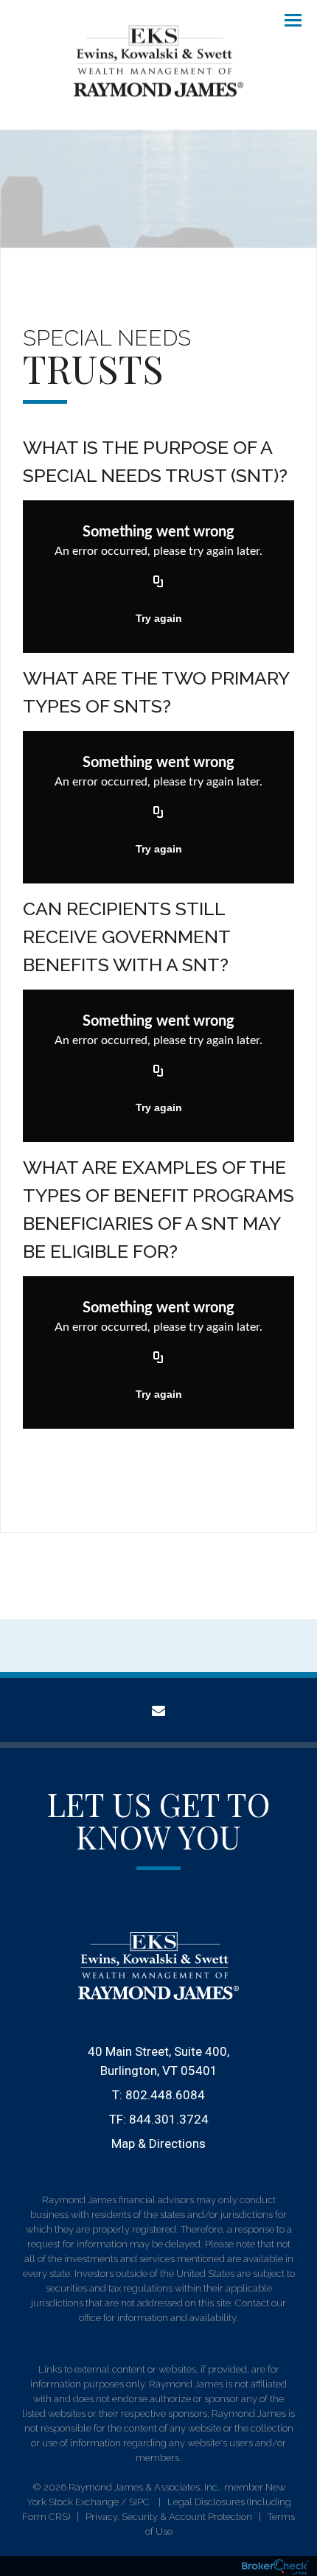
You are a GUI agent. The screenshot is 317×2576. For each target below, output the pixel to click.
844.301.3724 (169, 2119)
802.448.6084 (165, 2095)
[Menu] (285, 19)
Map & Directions (158, 2143)
